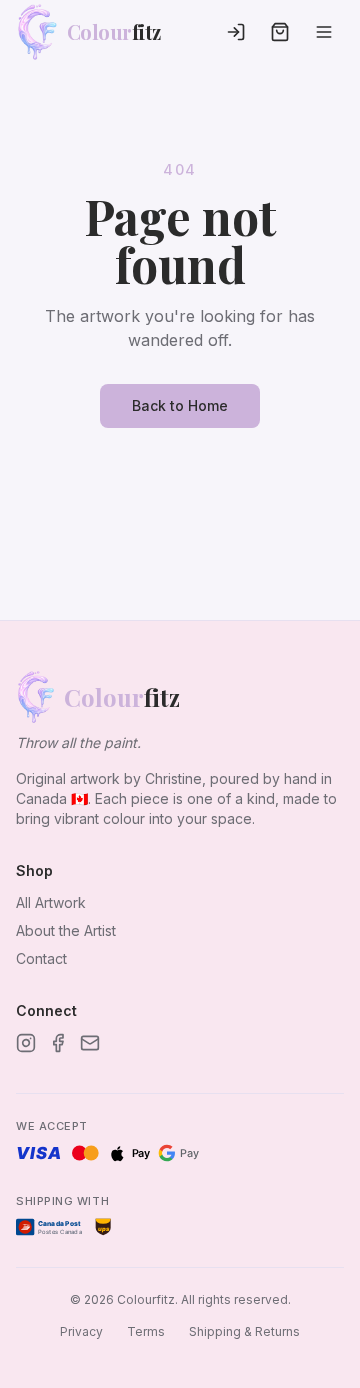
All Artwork (51, 902)
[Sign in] (236, 32)
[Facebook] (58, 1043)
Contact (41, 958)
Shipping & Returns (244, 1331)
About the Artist (66, 930)
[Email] (90, 1043)
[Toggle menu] (324, 32)
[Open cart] (280, 32)
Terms (146, 1331)
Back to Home (180, 405)
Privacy (81, 1331)
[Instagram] (26, 1043)
